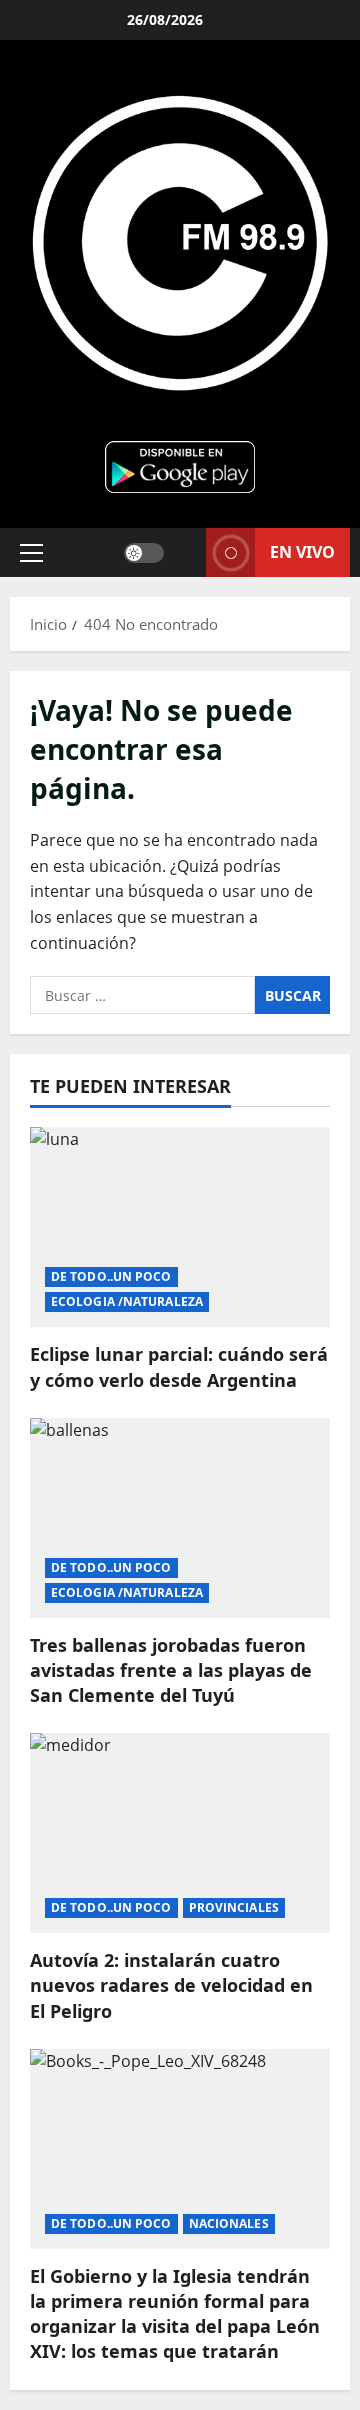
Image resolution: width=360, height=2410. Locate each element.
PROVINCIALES (234, 1907)
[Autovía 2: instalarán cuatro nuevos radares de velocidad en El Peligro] (180, 1833)
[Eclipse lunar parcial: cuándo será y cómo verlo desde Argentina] (180, 1227)
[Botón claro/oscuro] (144, 552)
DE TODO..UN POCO (111, 1276)
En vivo (302, 551)
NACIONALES (229, 2223)
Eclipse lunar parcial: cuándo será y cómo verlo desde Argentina (179, 1366)
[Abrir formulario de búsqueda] (185, 552)
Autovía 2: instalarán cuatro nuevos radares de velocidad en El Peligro (171, 1985)
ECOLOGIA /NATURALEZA (127, 1301)
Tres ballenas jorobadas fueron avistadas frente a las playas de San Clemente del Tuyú (171, 1670)
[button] (31, 552)
